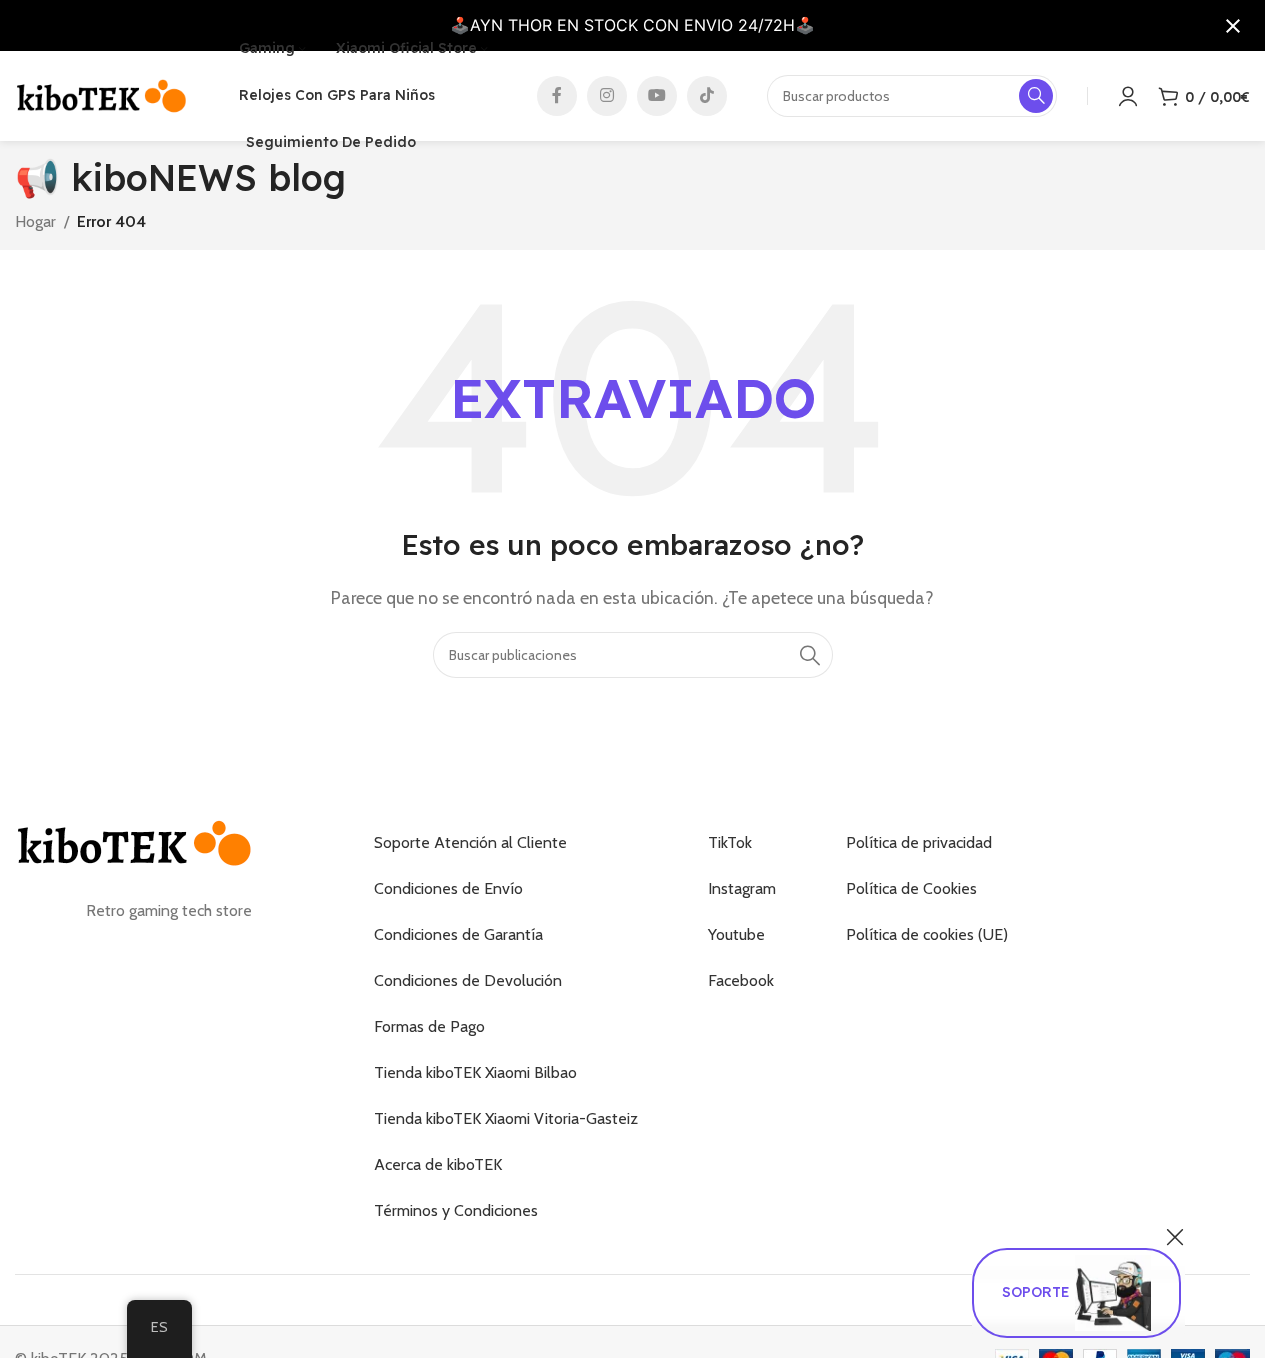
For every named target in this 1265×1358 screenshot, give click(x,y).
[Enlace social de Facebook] (557, 96)
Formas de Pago (429, 1026)
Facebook (741, 980)
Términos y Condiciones (456, 1210)
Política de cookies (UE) (927, 934)
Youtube (736, 934)
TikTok (730, 842)
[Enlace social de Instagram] (607, 96)
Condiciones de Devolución (468, 980)
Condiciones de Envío (448, 888)
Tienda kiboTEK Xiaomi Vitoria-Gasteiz (506, 1118)
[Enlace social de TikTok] (707, 96)
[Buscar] (810, 655)
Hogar (35, 221)
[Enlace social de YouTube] (657, 96)
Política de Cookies (911, 888)
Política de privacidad (919, 842)
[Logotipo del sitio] (102, 94)
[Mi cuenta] (1128, 96)
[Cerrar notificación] (1233, 26)
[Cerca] (1175, 1237)
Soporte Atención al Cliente (470, 842)
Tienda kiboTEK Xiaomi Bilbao (475, 1072)
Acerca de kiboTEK (438, 1164)
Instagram (742, 888)
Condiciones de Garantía (458, 934)
